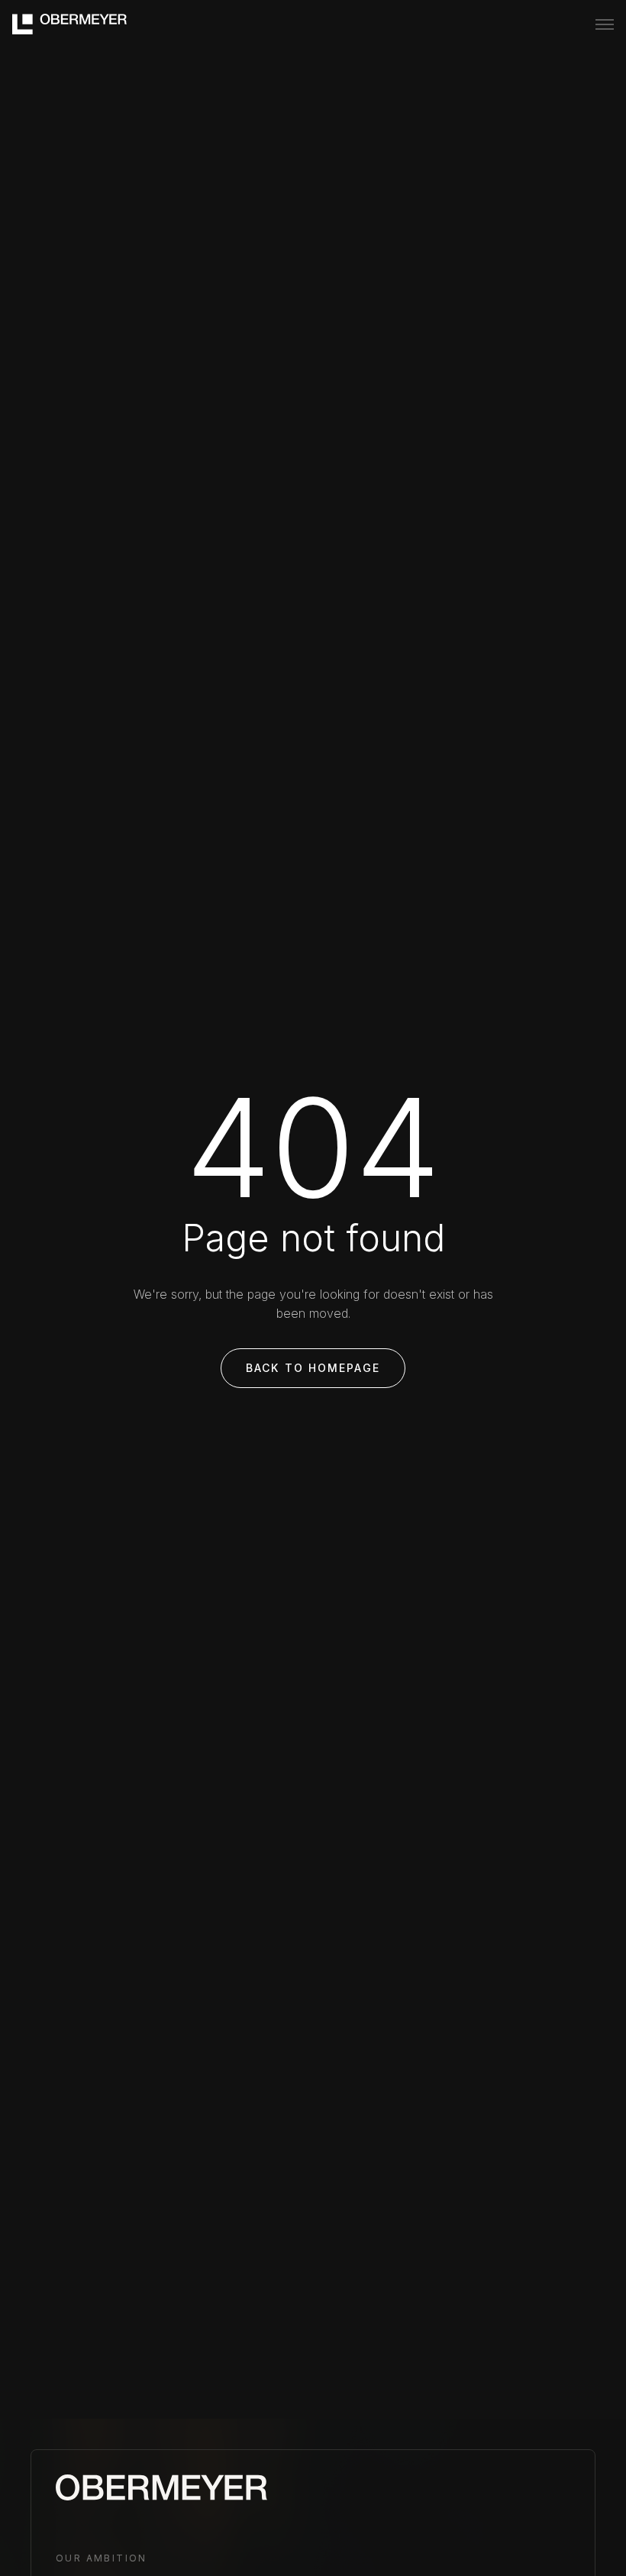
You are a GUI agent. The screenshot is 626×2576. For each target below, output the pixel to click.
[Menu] (605, 24)
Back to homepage (313, 1368)
